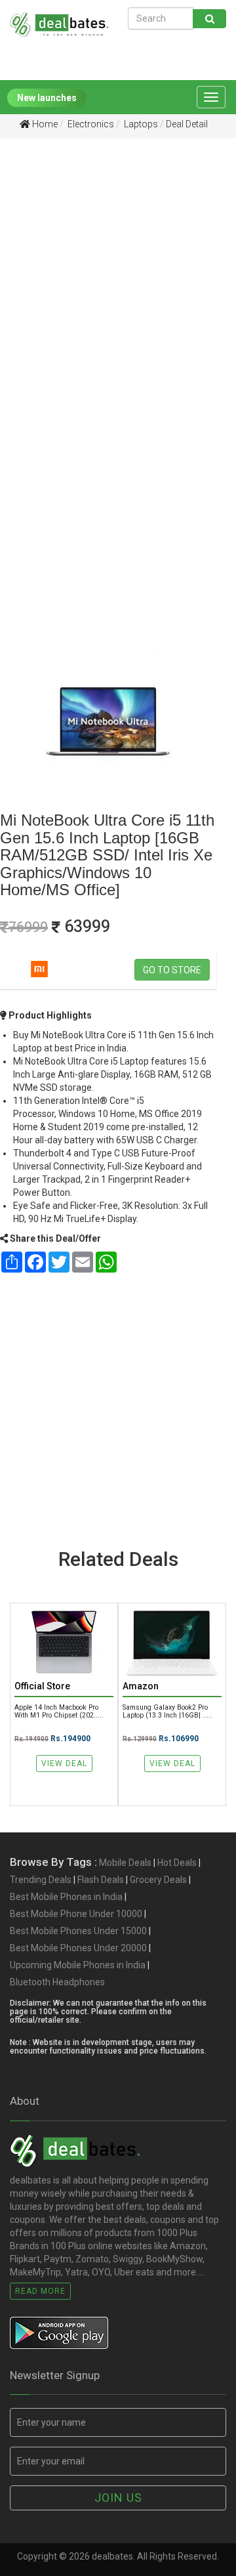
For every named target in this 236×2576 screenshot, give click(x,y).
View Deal (64, 1763)
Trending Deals (41, 1880)
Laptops (140, 124)
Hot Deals (177, 1863)
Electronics (90, 124)
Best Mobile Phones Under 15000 (78, 1931)
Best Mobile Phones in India (66, 1897)
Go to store (172, 970)
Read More (40, 2291)
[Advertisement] (118, 276)
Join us (118, 2498)
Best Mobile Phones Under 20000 (78, 1948)
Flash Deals (101, 1880)
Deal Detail (187, 124)
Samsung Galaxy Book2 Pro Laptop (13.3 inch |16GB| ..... (167, 1711)
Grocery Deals (158, 1880)
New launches (47, 98)
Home (44, 124)
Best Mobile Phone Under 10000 (76, 1914)
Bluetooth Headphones (57, 1982)
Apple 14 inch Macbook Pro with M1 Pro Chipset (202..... (59, 1711)
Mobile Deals (125, 1863)
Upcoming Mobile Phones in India (78, 1965)
